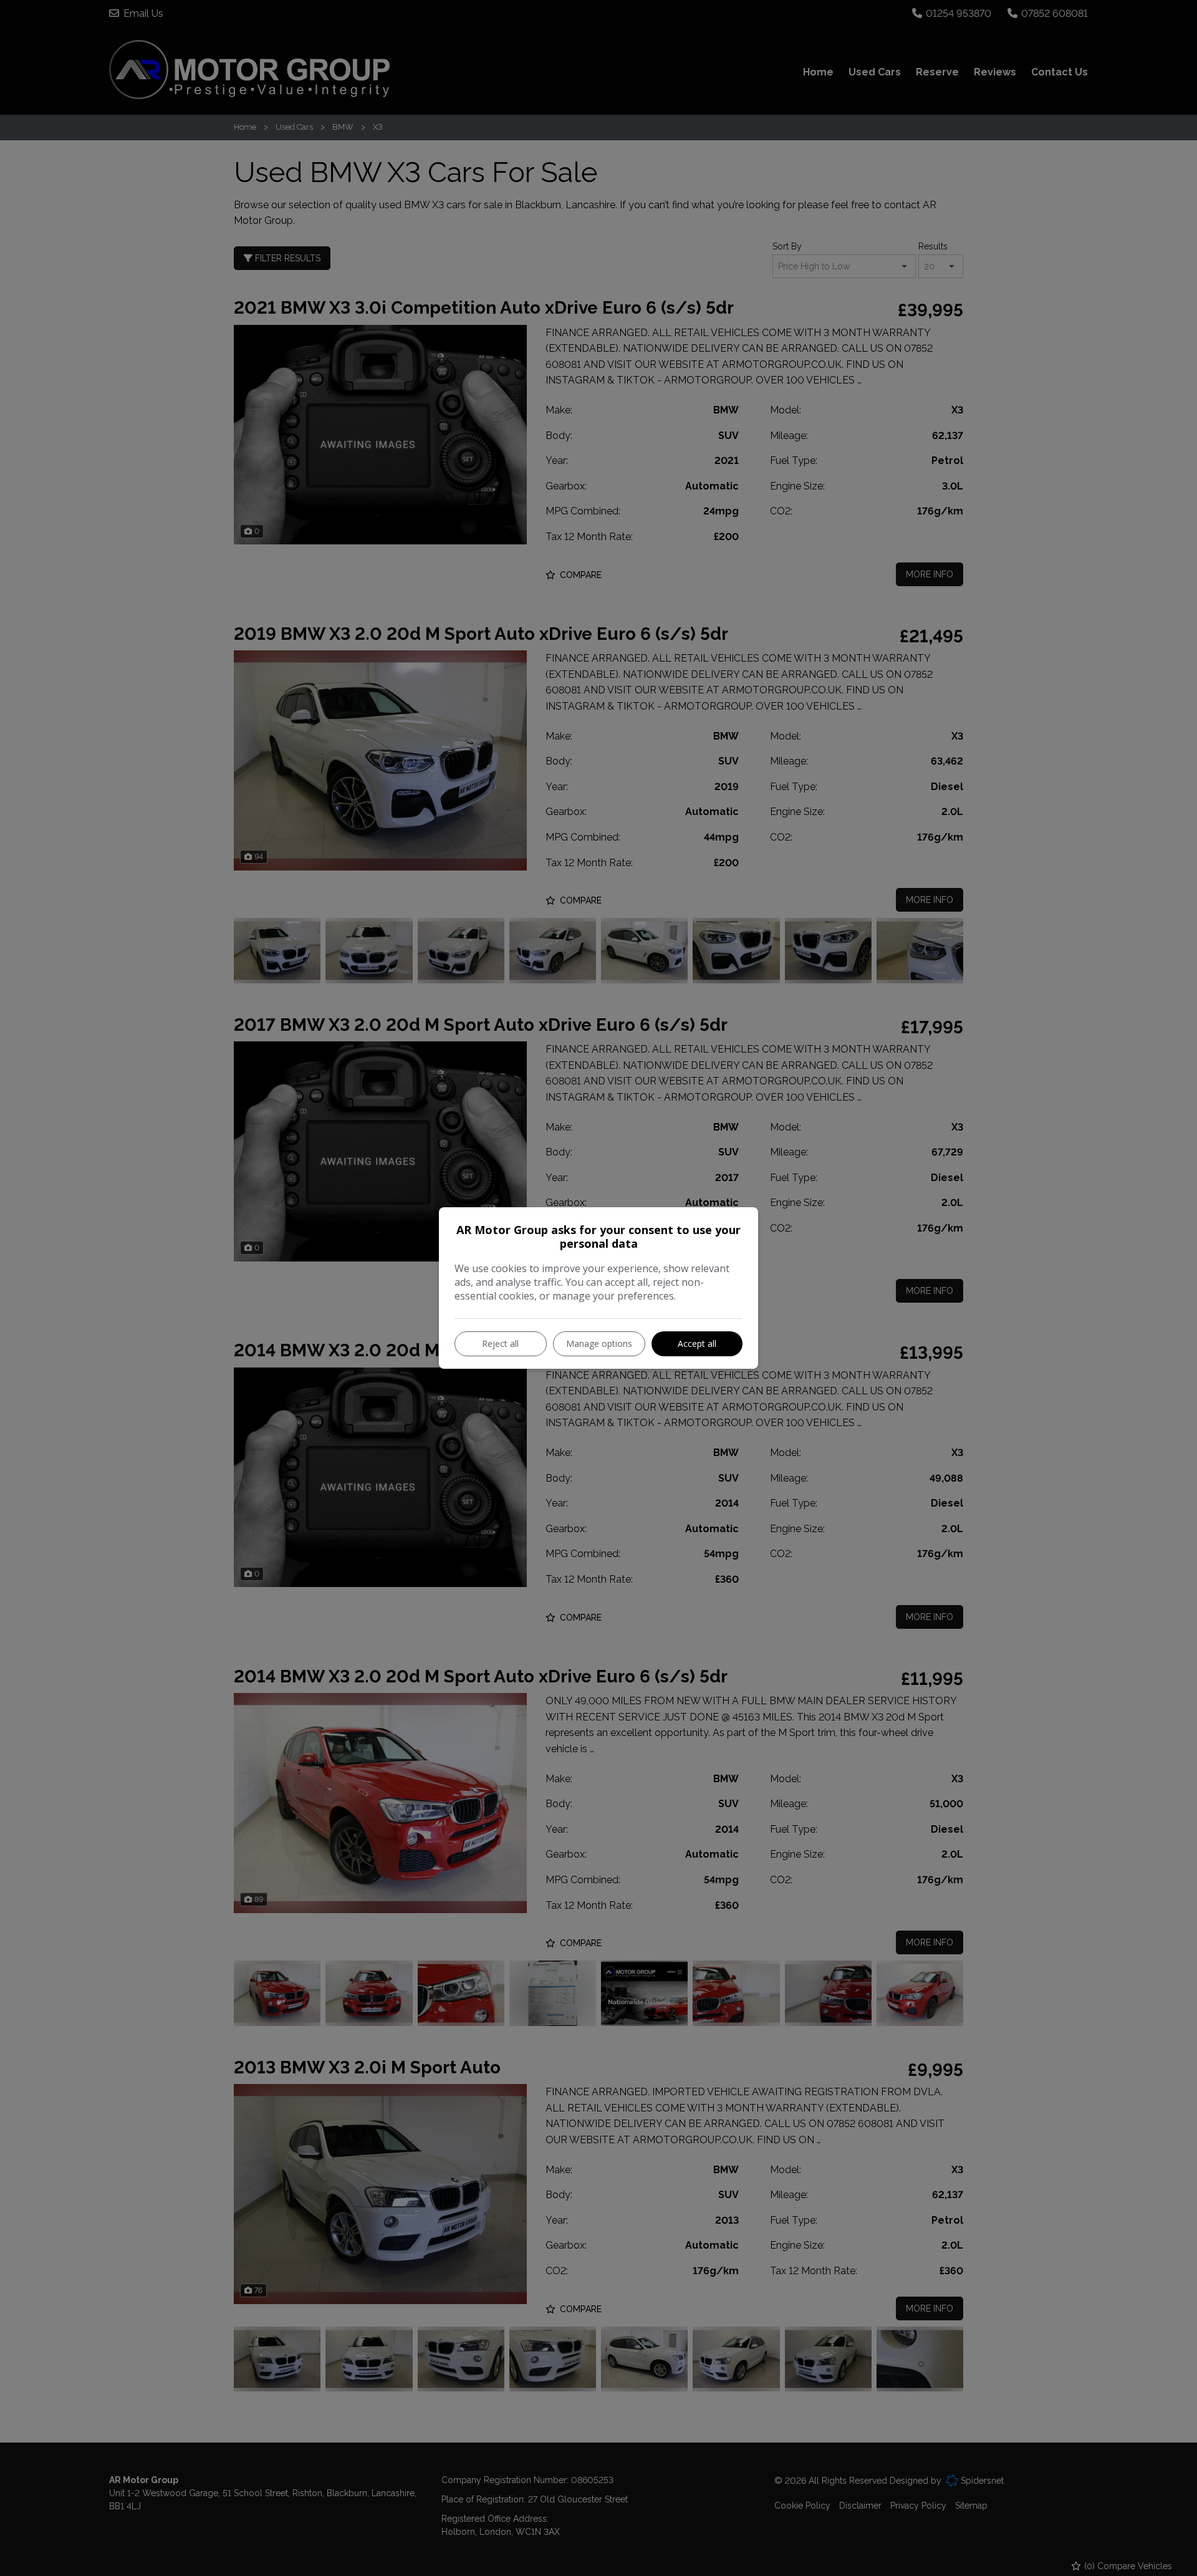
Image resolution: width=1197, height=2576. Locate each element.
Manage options (599, 1343)
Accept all (697, 1343)
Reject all (500, 1343)
